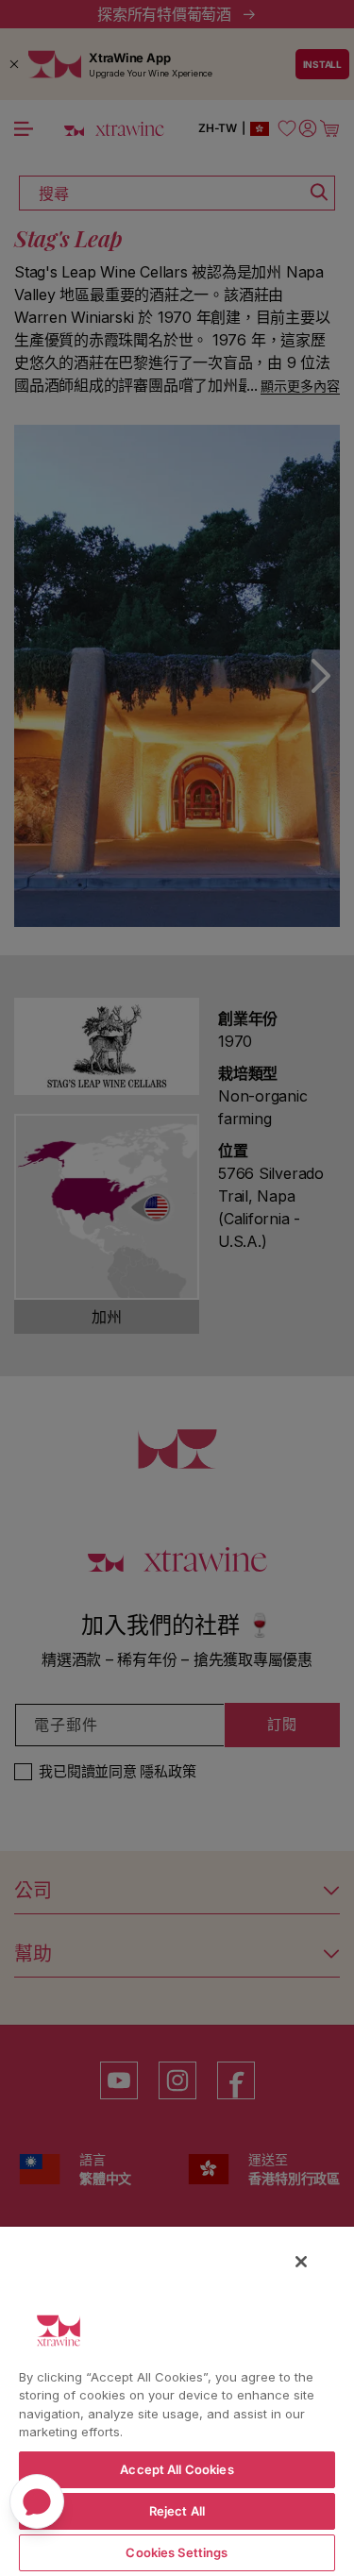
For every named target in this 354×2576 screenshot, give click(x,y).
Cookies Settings (177, 2552)
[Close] (301, 2262)
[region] (177, 2400)
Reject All (177, 2511)
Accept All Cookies (177, 2469)
